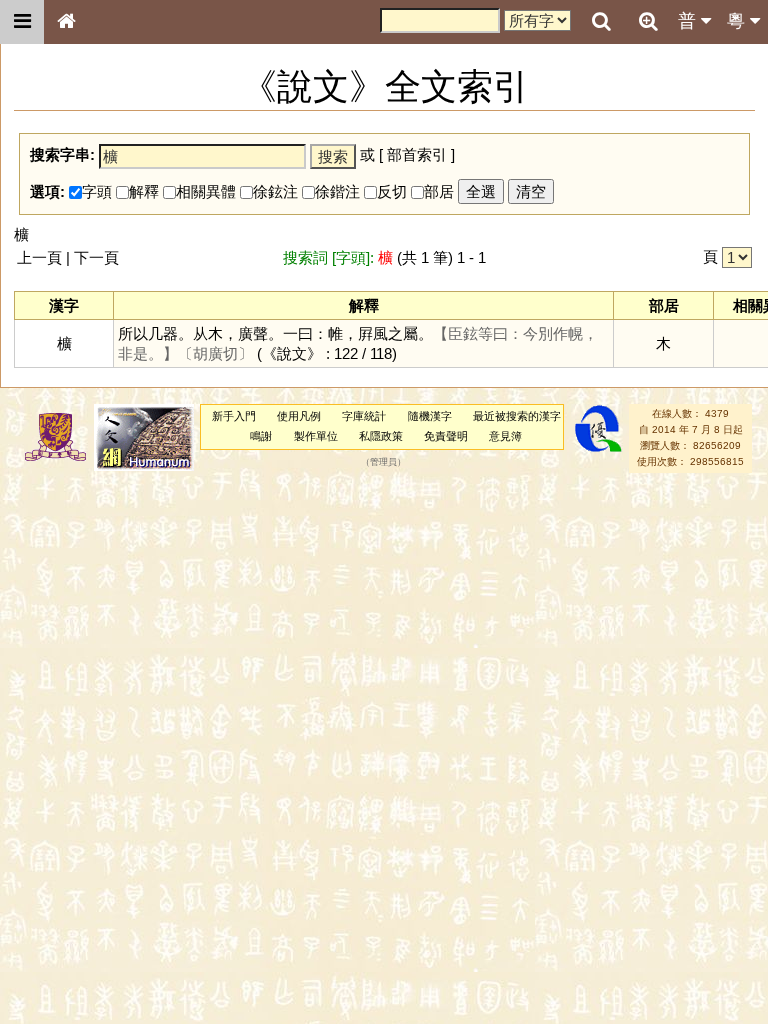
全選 (481, 191)
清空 (531, 191)
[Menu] (22, 22)
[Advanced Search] (648, 21)
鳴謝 (261, 436)
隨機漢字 (430, 416)
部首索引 (417, 154)
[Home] (66, 22)
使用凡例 (299, 416)
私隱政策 (381, 436)
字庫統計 (364, 416)
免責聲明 (446, 436)
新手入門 (234, 416)
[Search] (601, 22)
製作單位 (316, 436)
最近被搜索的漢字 (517, 416)
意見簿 (505, 436)
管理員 (383, 462)
